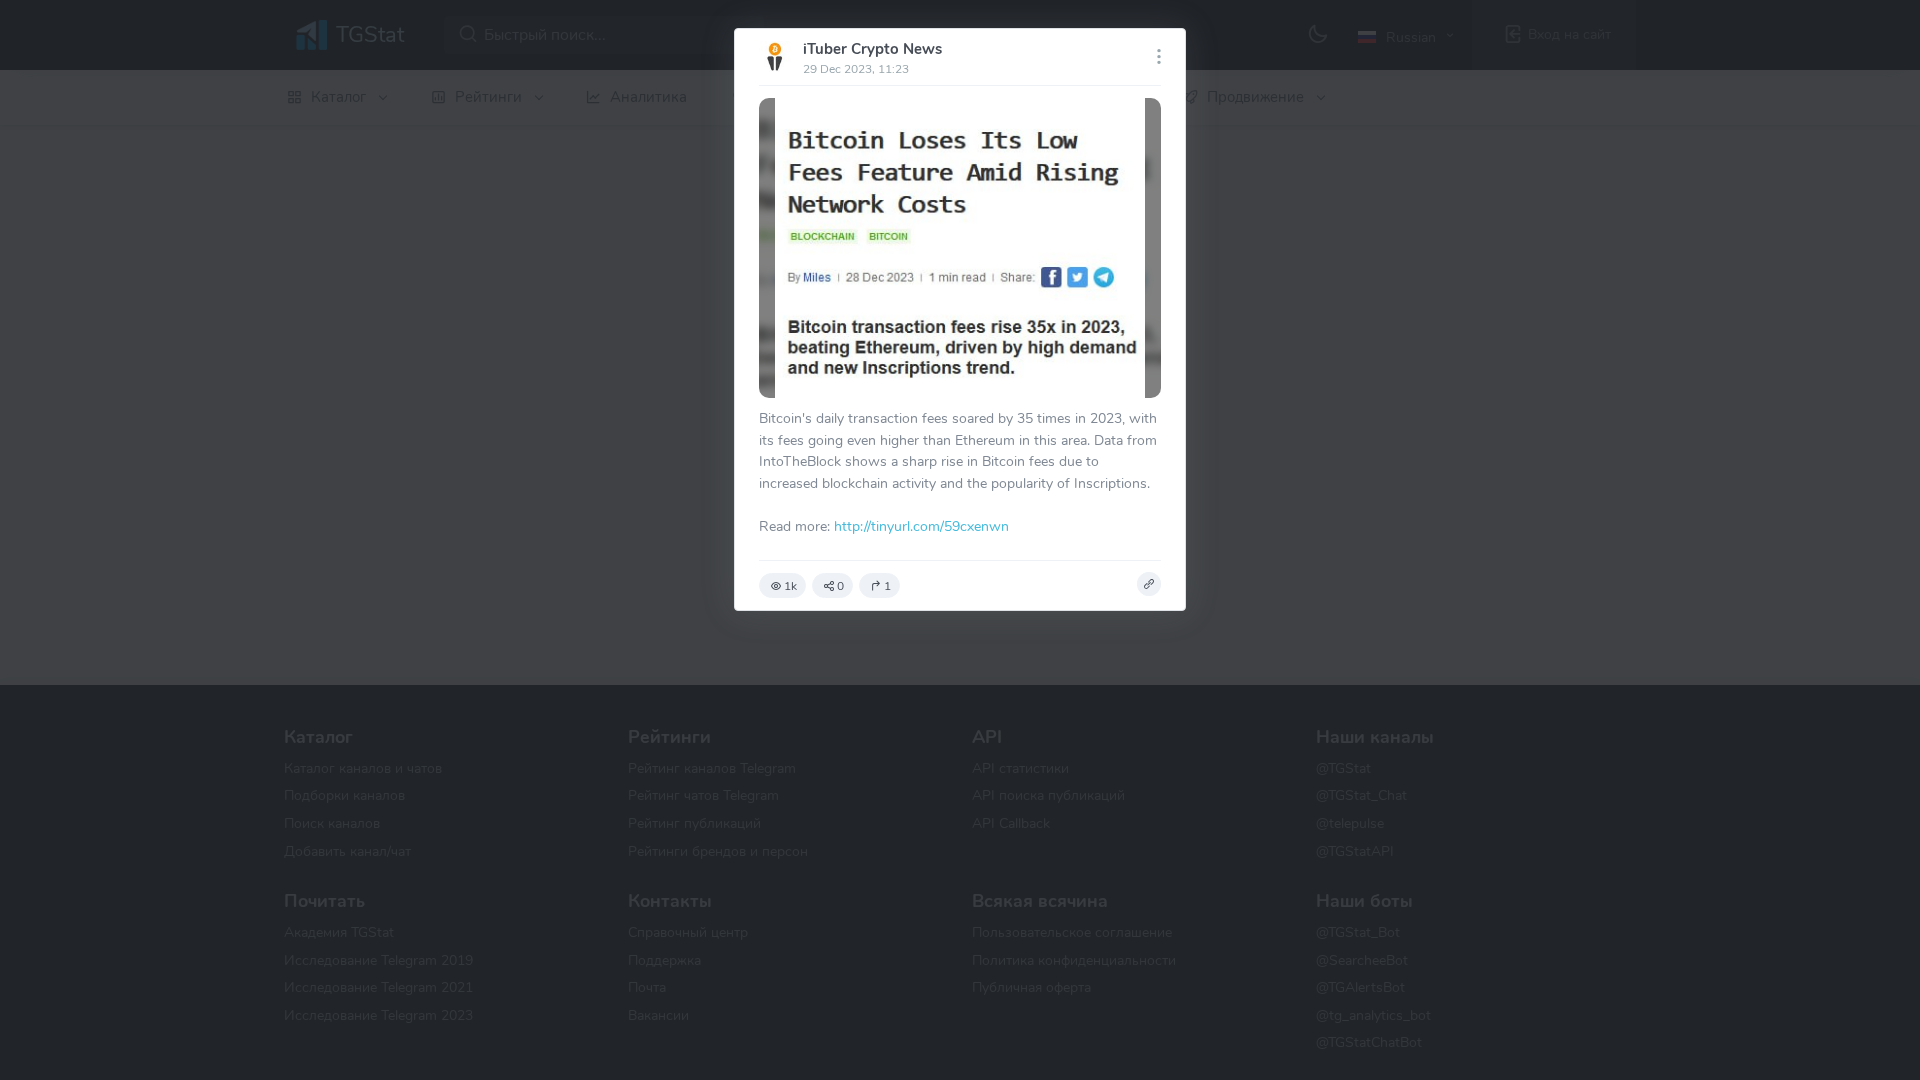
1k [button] (790, 586)
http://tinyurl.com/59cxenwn (921, 526)
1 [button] (887, 586)
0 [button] (840, 586)
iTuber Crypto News (872, 49)
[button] (1149, 584)
